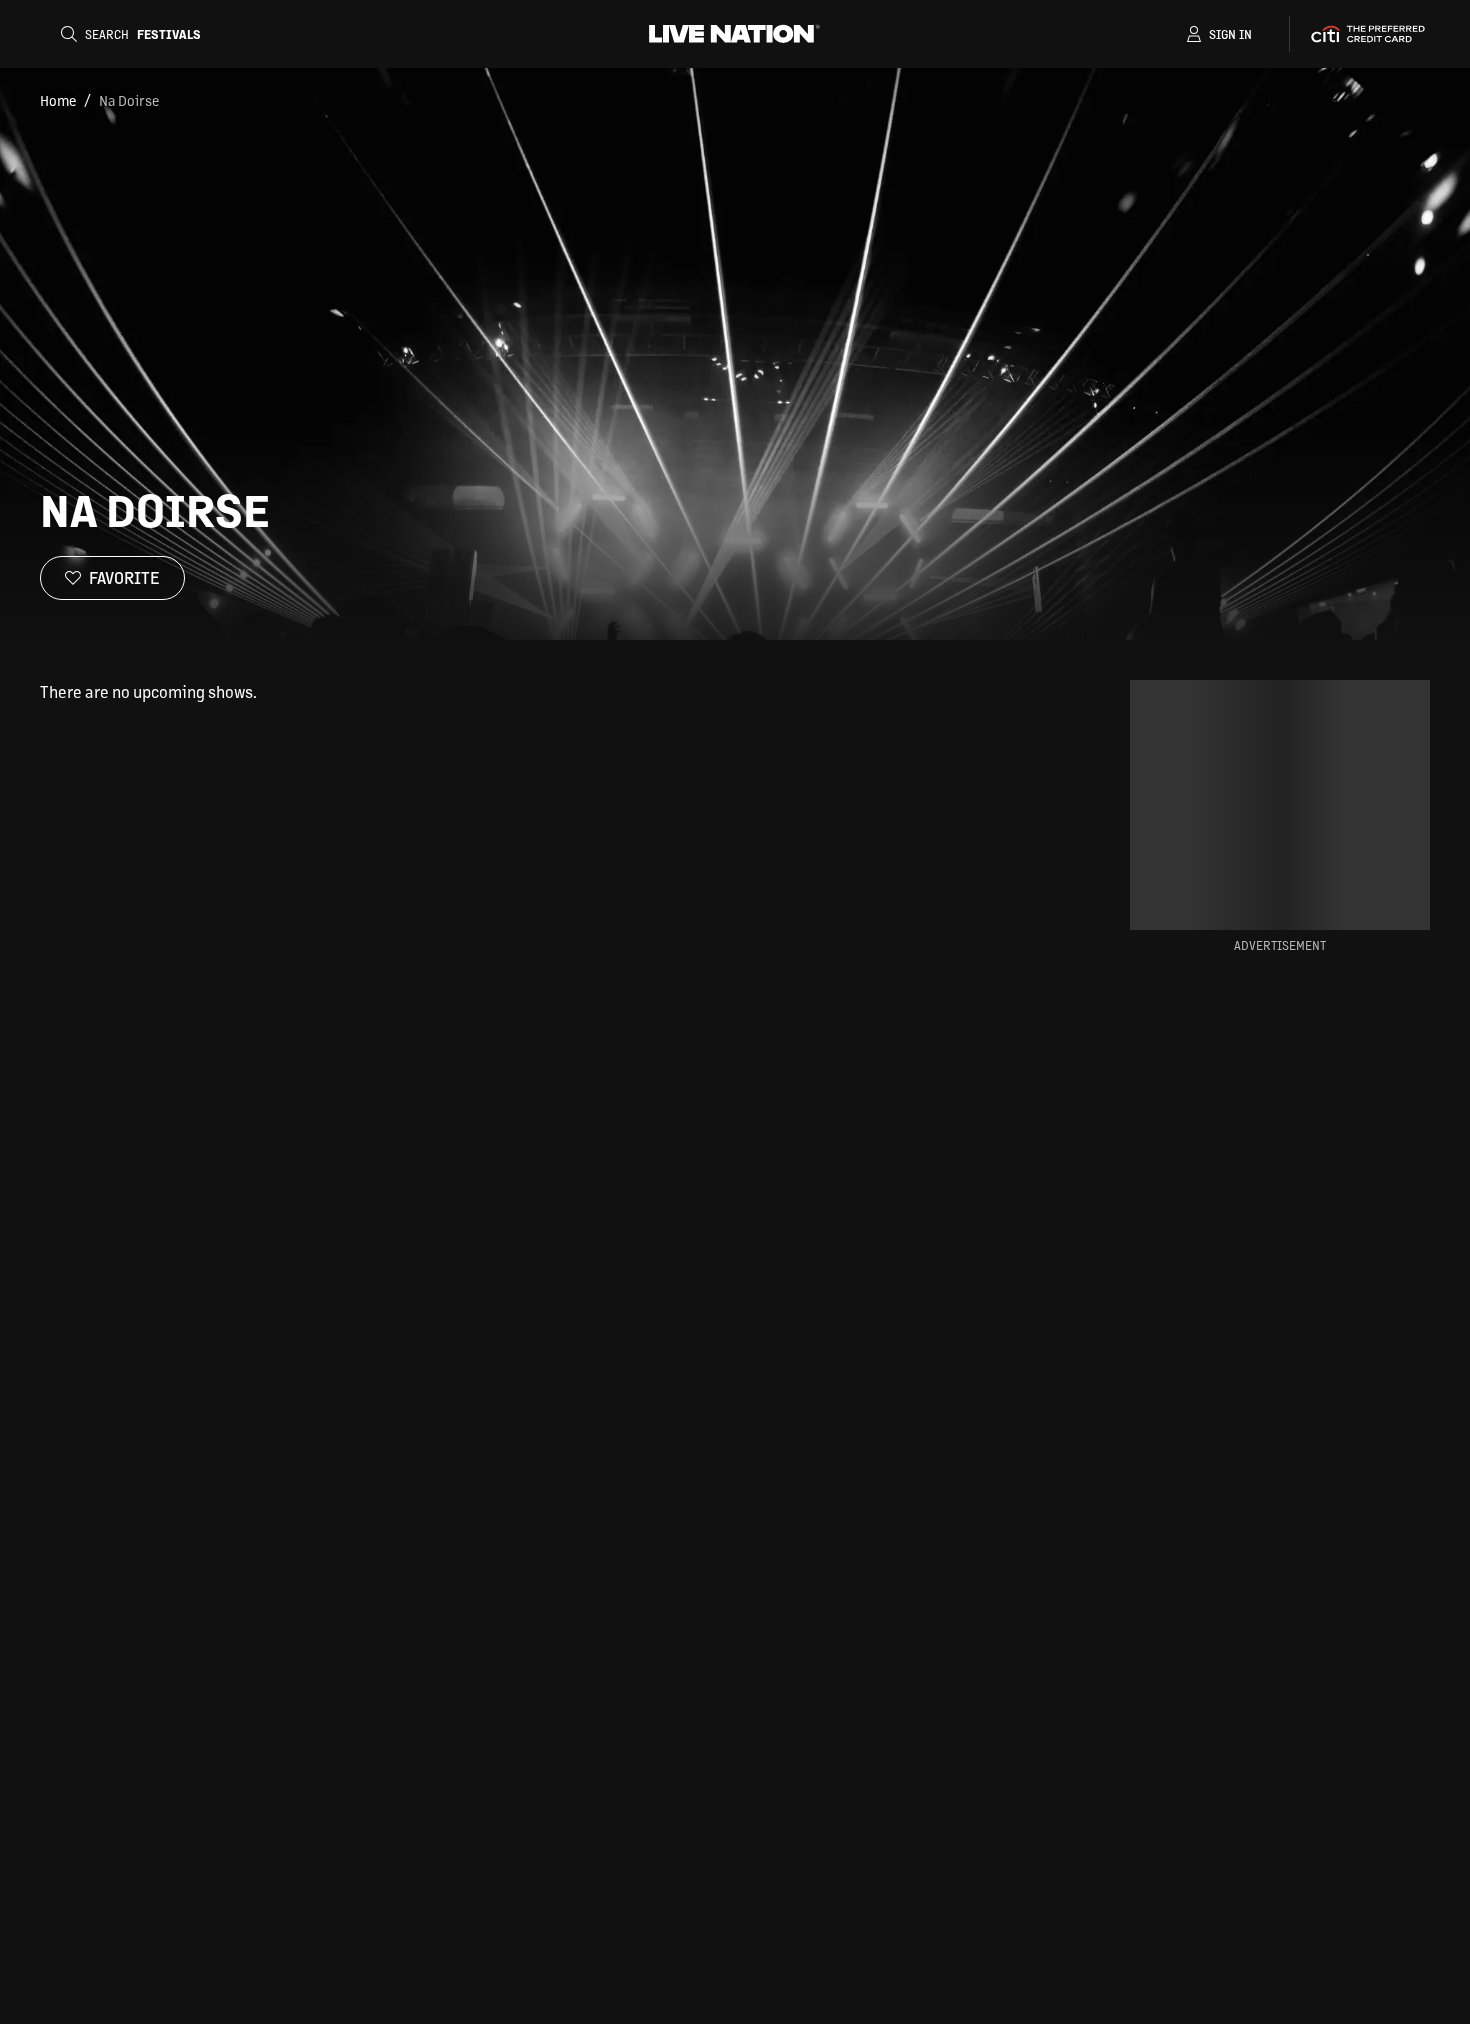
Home (58, 100)
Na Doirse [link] (129, 100)
